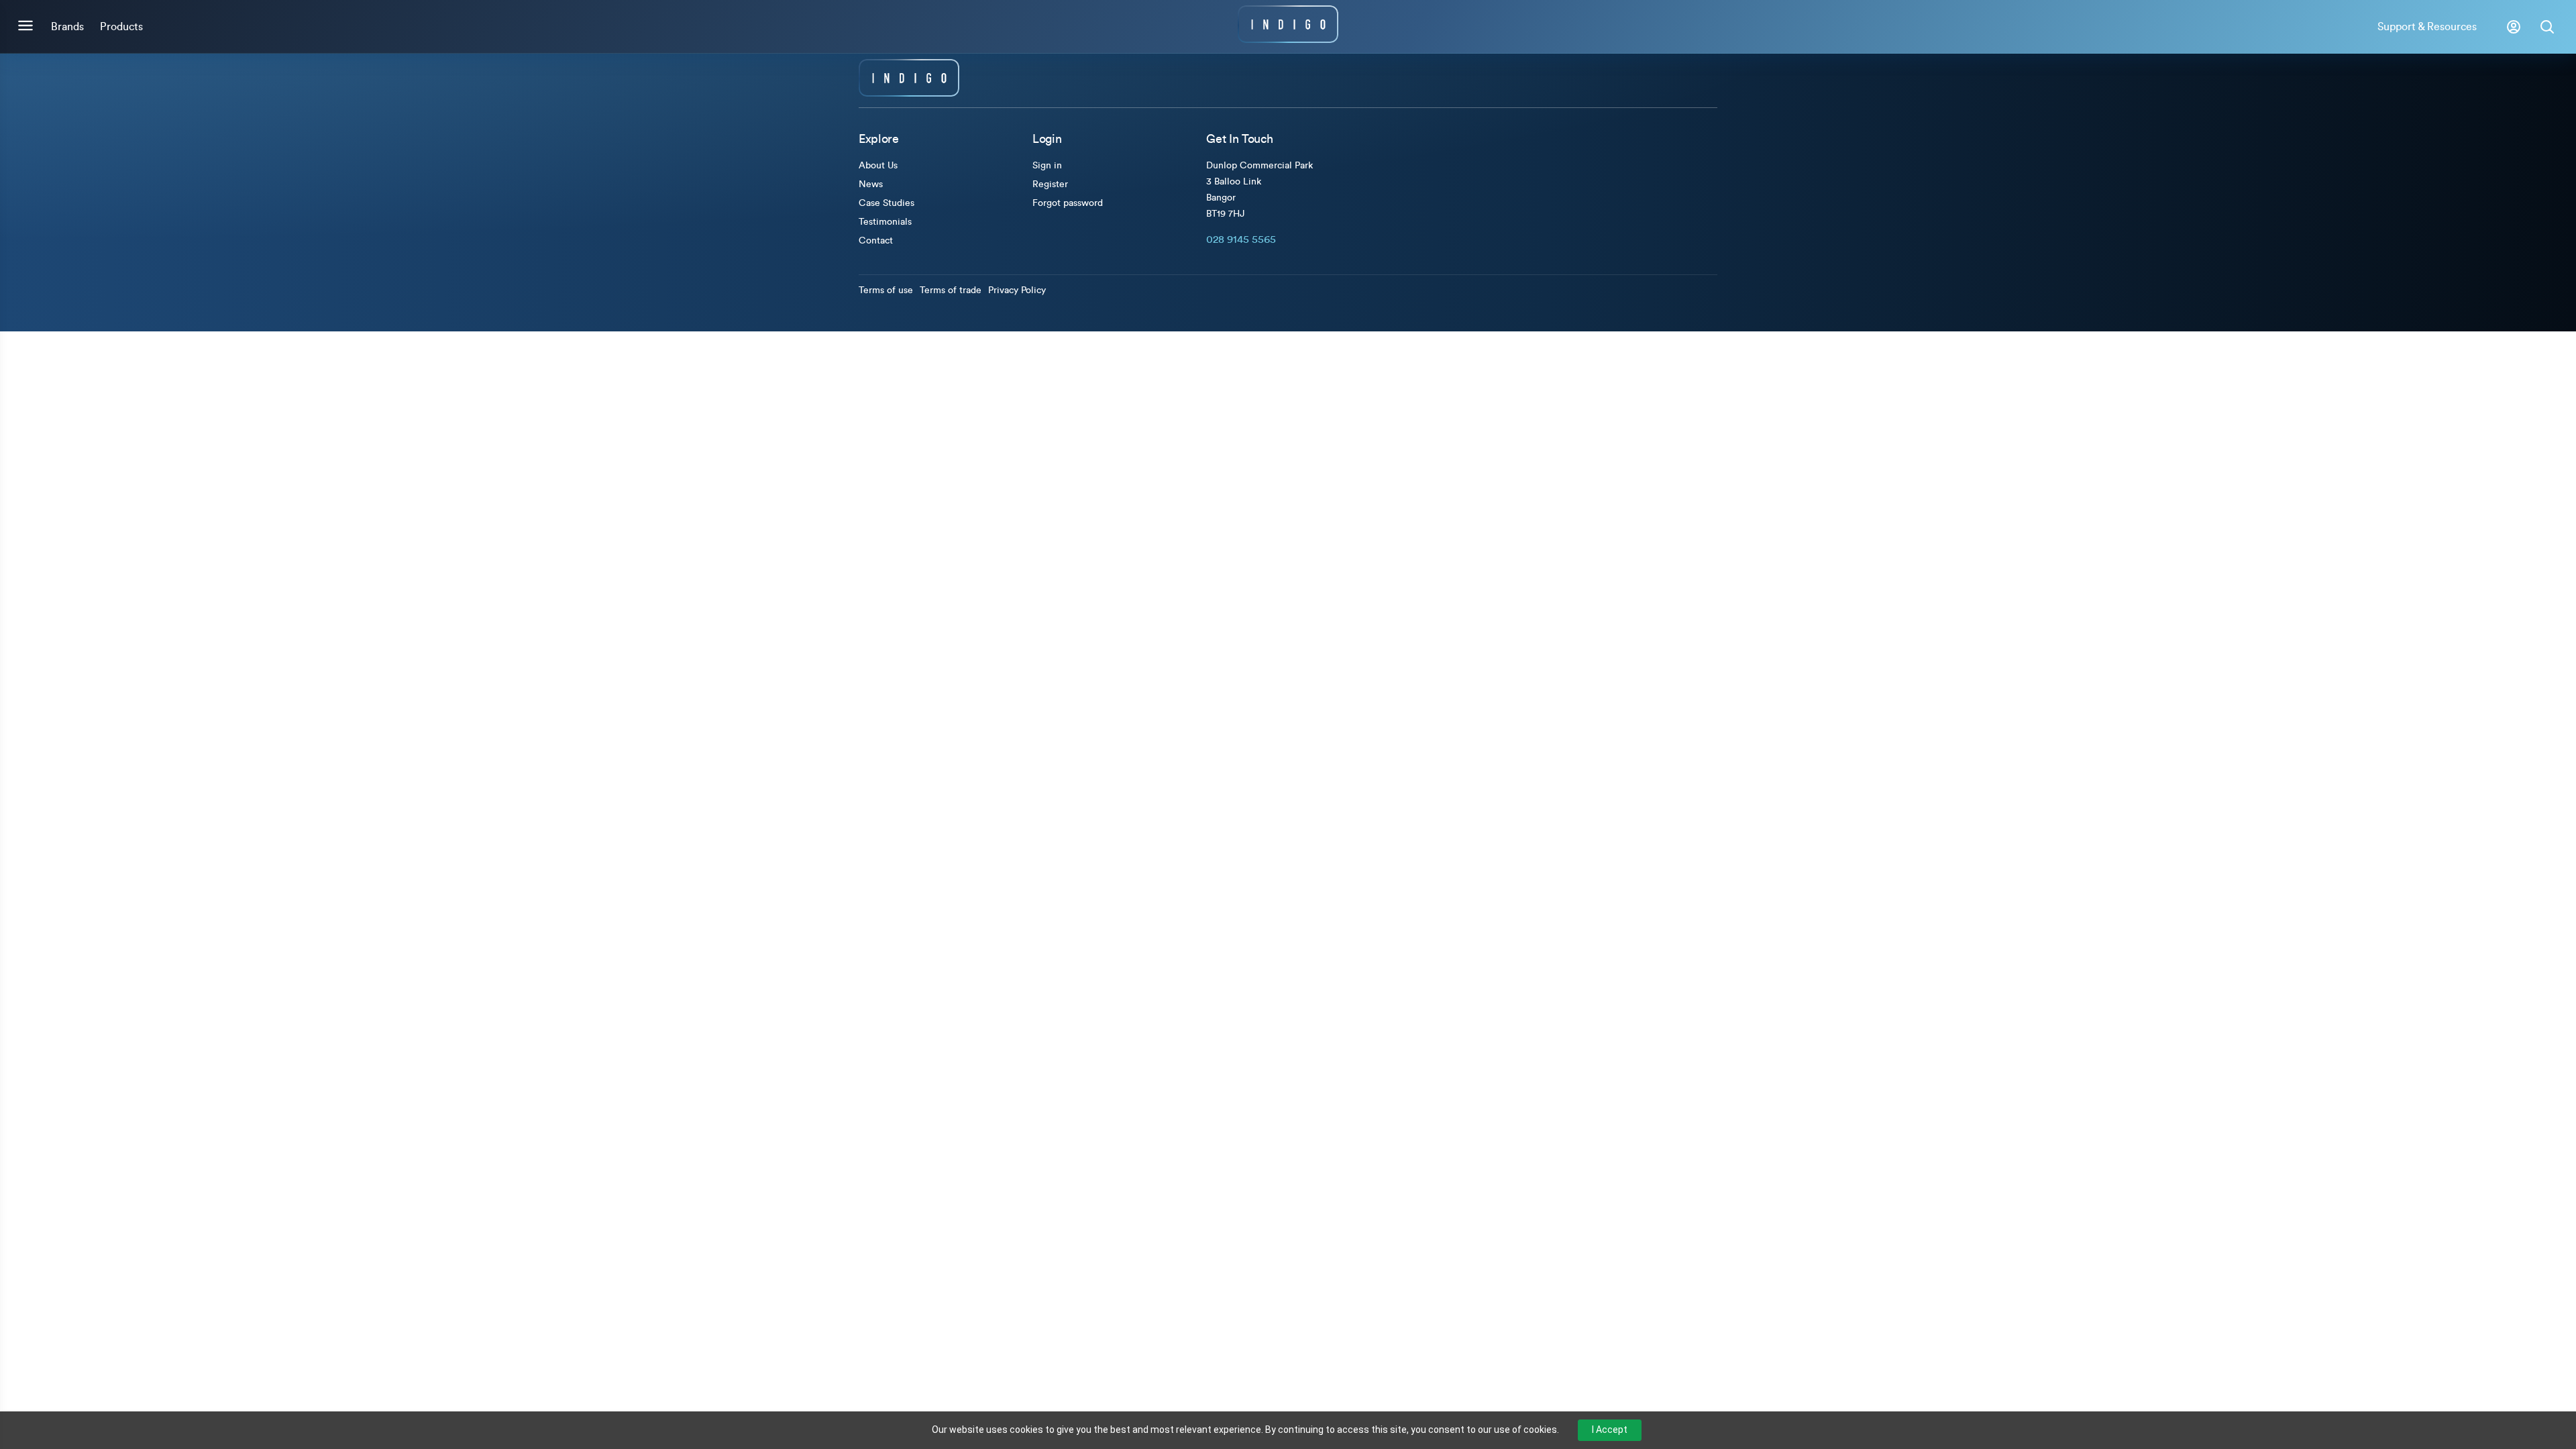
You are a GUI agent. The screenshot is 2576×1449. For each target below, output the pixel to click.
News (871, 184)
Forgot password (1068, 203)
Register (1050, 184)
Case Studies (887, 203)
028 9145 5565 (1241, 239)
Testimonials (885, 222)
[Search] (2547, 27)
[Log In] (2514, 27)
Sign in (1047, 166)
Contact (876, 241)
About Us (878, 166)
